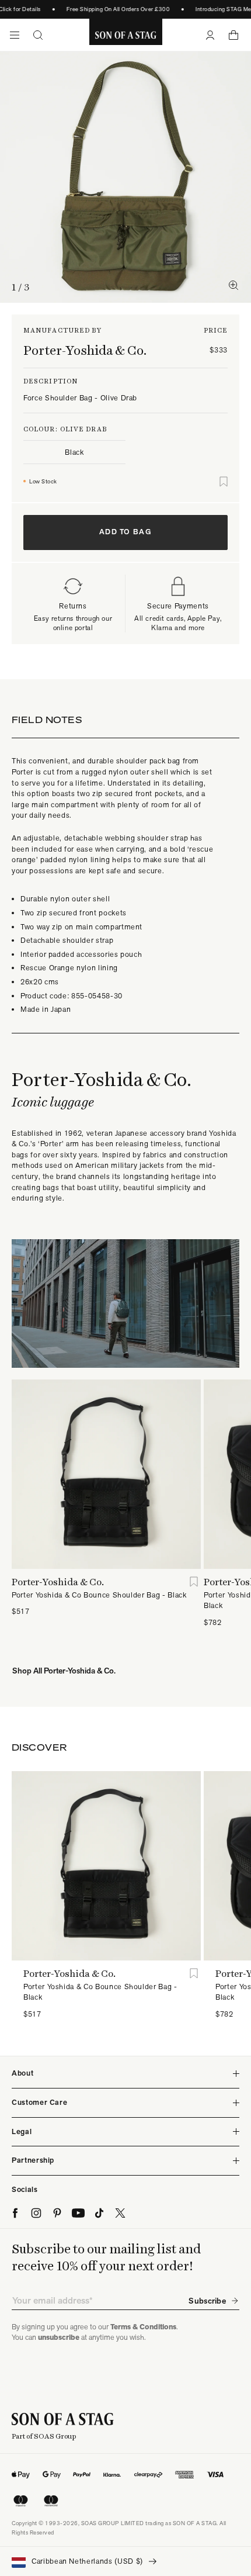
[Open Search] (38, 35)
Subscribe (207, 2301)
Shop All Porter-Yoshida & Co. (64, 1671)
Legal (22, 2131)
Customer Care (39, 2102)
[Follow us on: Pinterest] (57, 2213)
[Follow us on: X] (120, 2213)
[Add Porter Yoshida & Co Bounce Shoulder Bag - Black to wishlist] (194, 1582)
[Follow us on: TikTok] (99, 2213)
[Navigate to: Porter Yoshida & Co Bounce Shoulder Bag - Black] (106, 1474)
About (22, 2073)
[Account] (210, 35)
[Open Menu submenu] (15, 35)
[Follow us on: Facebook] (15, 2213)
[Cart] (233, 35)
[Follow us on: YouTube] (78, 2213)
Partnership (33, 2160)
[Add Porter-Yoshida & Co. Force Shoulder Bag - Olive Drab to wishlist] (224, 482)
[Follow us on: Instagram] (36, 2213)
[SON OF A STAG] (126, 35)
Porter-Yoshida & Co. (85, 350)
